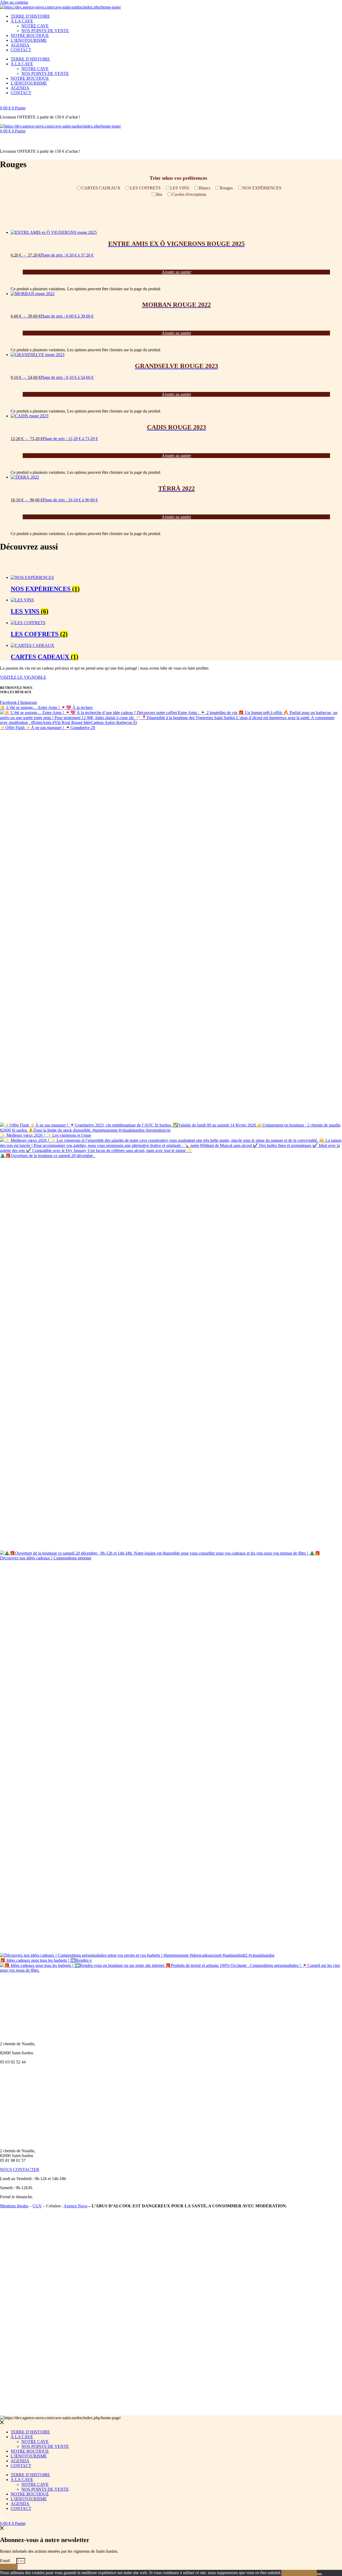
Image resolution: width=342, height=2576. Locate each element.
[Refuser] (319, 2574)
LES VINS (180, 188)
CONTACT (21, 50)
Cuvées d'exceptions (189, 194)
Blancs (205, 188)
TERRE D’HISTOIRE (30, 16)
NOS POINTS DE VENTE (45, 31)
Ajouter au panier (176, 272)
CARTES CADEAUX (101, 188)
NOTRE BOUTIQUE (30, 35)
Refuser (308, 2573)
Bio (159, 194)
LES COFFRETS (145, 188)
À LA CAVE (22, 21)
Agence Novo (75, 2206)
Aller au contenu (14, 2)
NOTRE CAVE (35, 26)
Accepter (291, 2573)
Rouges (226, 188)
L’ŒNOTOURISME (29, 40)
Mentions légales (14, 2206)
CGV (37, 2206)
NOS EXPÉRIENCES (262, 188)
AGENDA (20, 45)
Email (5, 2561)
